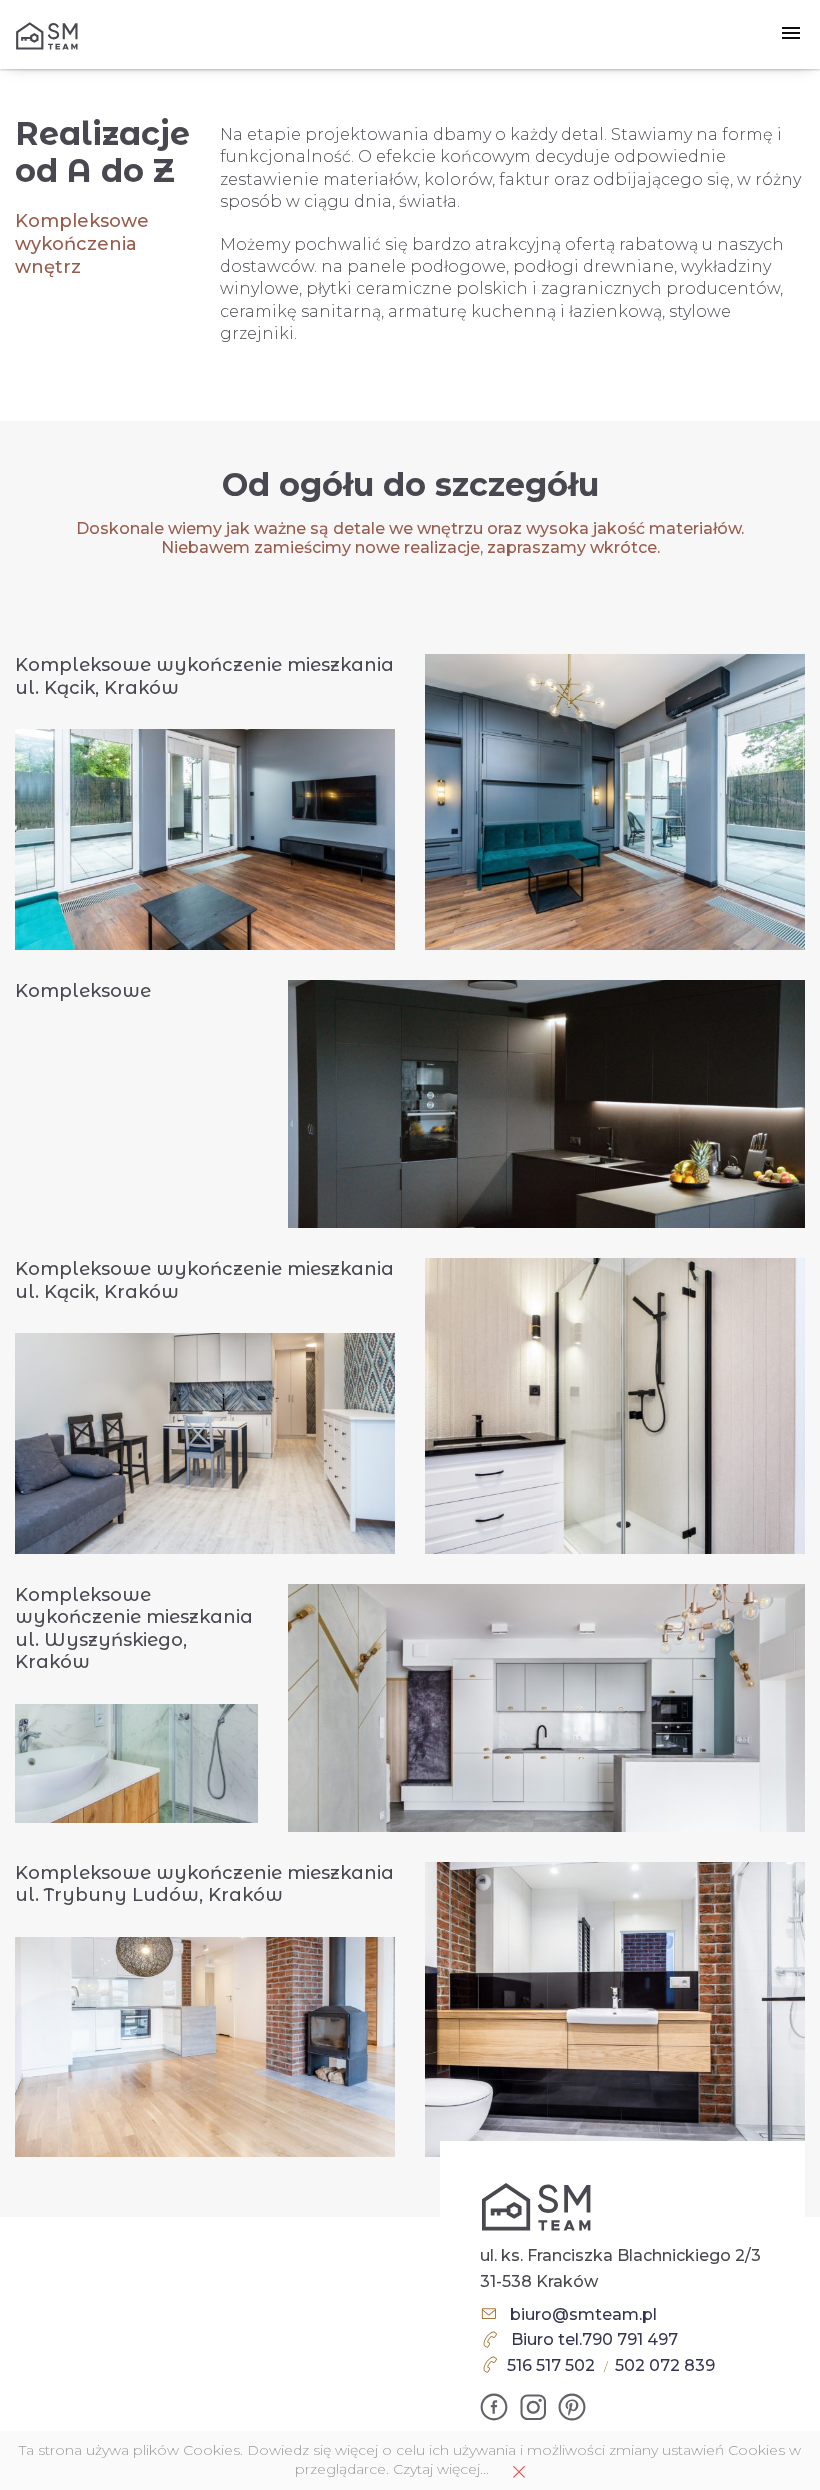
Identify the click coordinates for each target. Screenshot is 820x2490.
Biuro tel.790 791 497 (594, 2339)
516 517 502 (551, 2365)
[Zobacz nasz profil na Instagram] (533, 2406)
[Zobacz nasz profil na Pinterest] (572, 2406)
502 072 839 (665, 2365)
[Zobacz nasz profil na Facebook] (494, 2406)
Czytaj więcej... (441, 2469)
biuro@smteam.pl (583, 2314)
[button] (791, 34)
